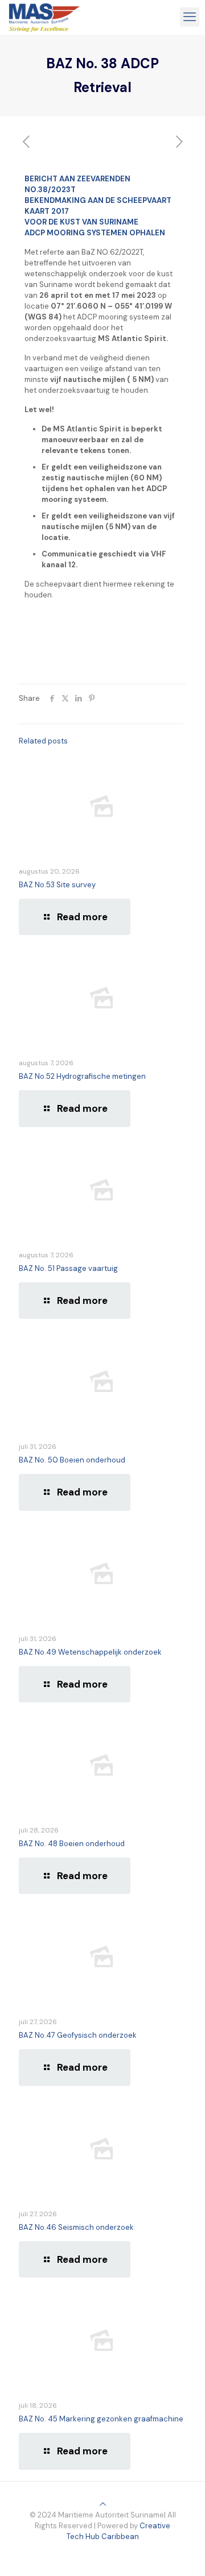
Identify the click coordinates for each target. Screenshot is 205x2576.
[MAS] (44, 17)
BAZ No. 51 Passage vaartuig (68, 1268)
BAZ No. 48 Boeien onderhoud (72, 1844)
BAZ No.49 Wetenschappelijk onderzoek (90, 1652)
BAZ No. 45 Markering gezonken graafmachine (101, 2419)
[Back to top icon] (103, 2504)
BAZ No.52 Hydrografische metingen (82, 1076)
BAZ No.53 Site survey (57, 885)
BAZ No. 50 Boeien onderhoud (72, 1460)
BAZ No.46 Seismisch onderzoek (76, 2227)
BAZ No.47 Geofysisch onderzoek (78, 2035)
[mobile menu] (190, 17)
